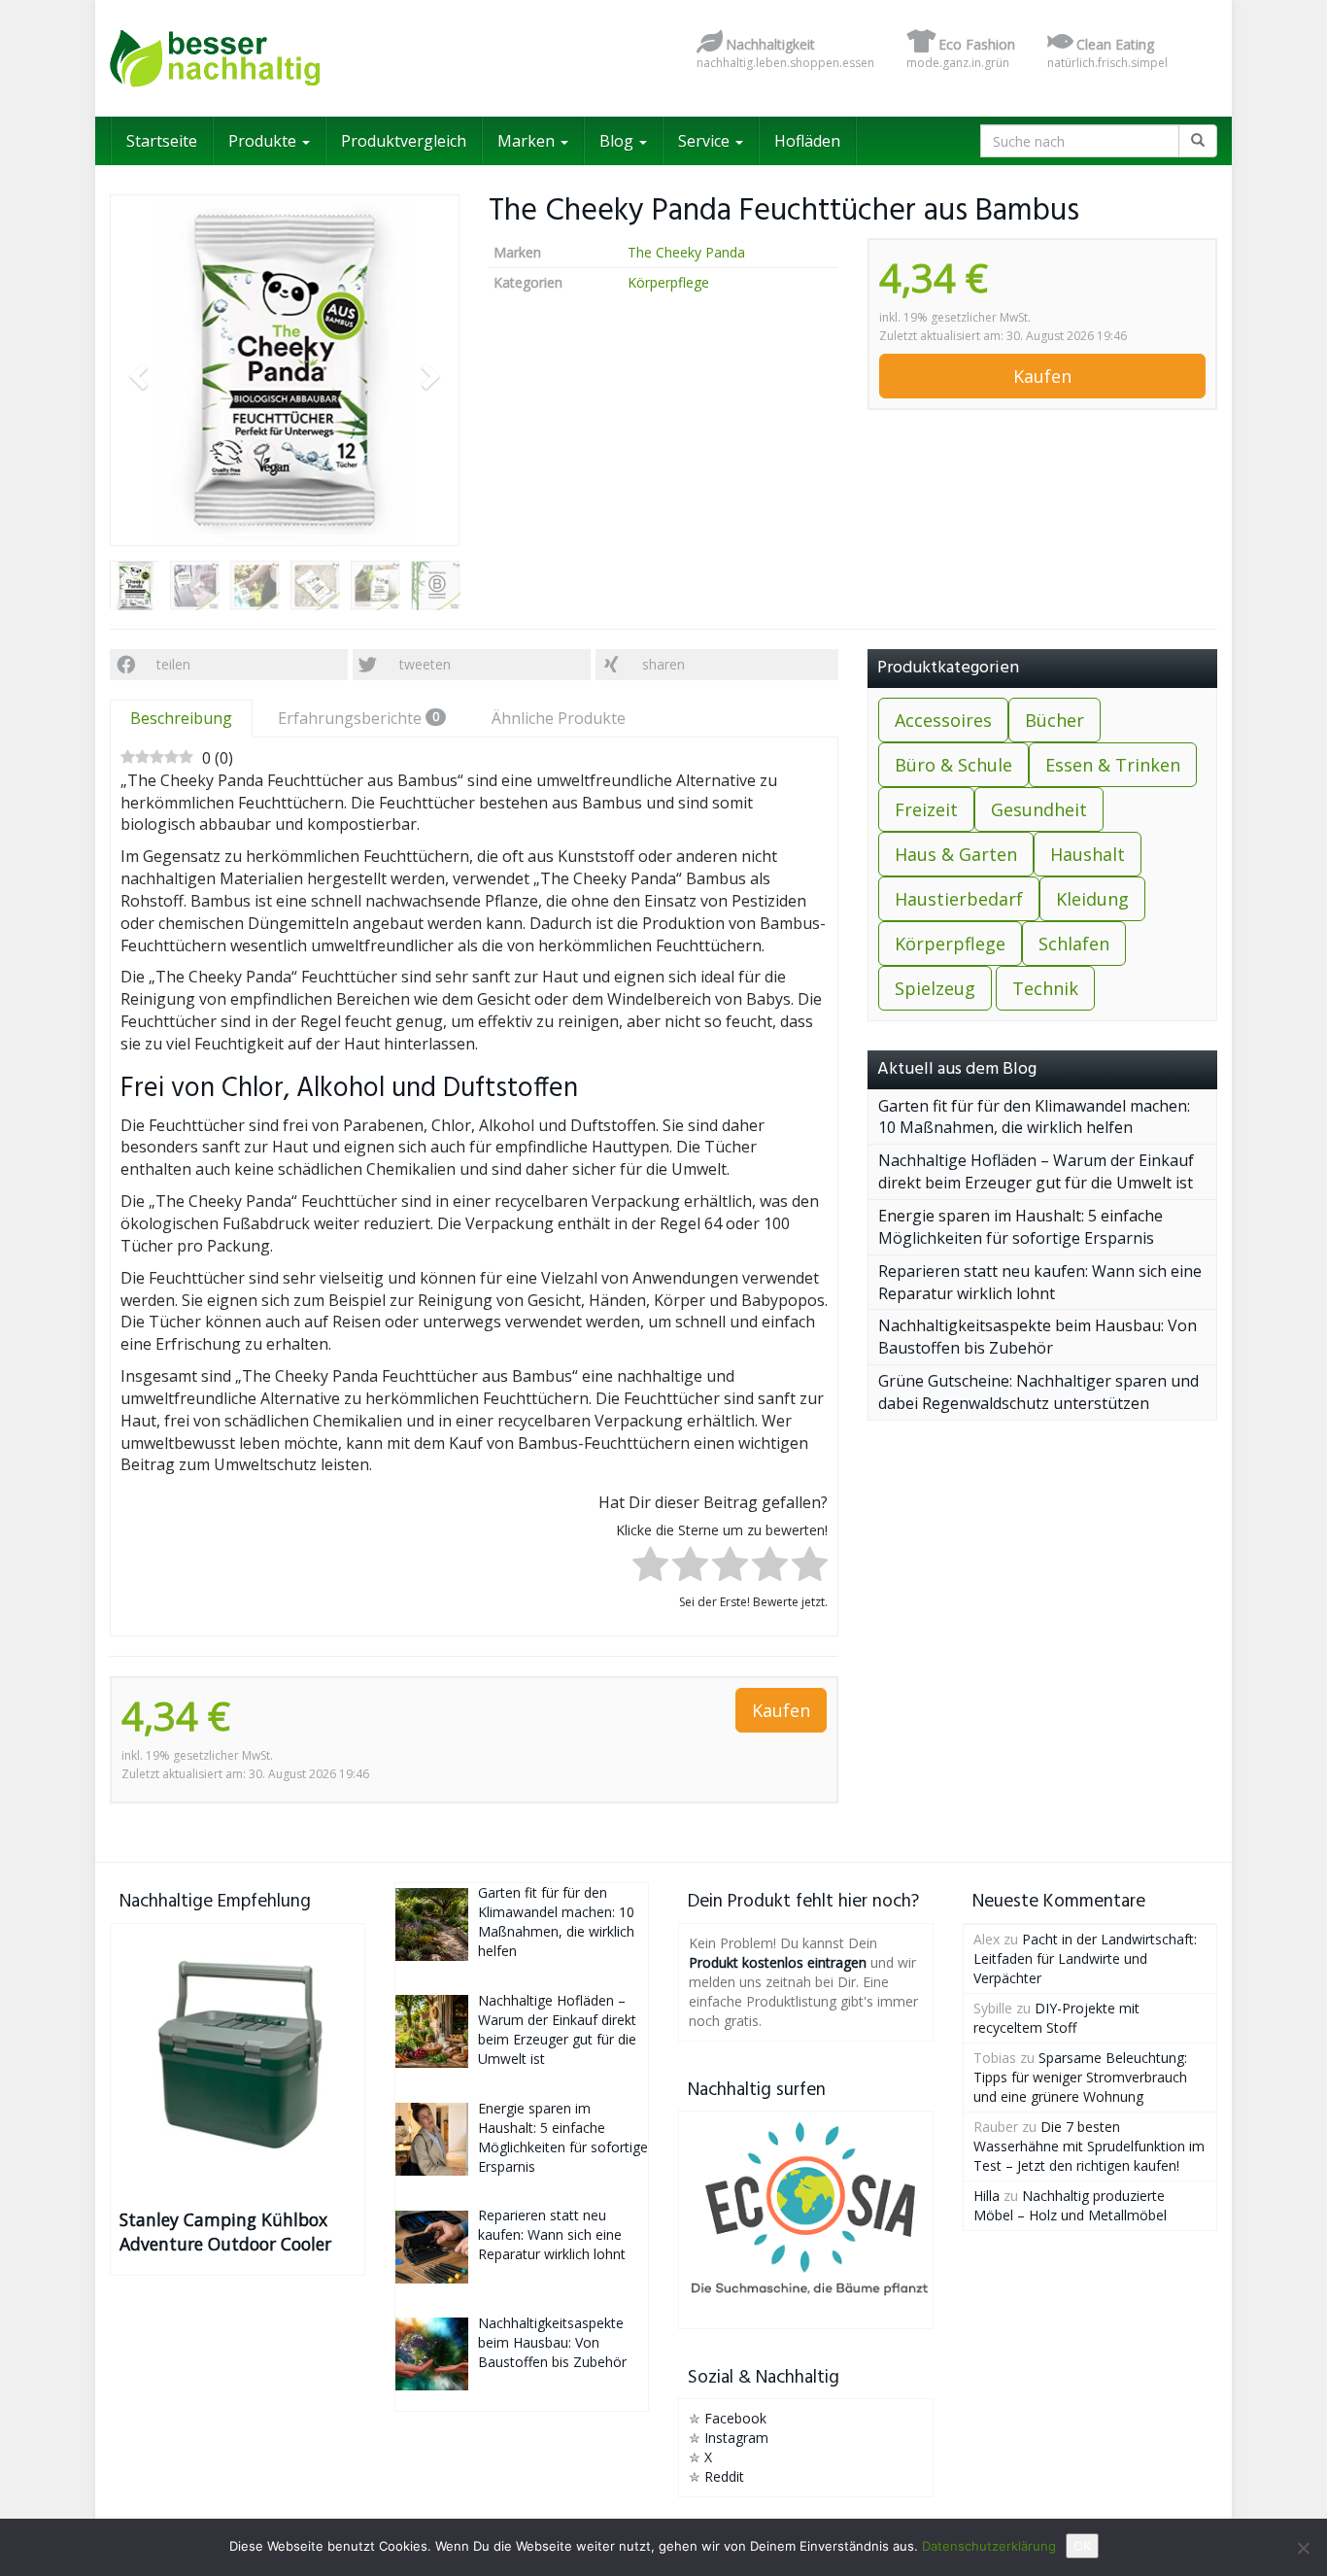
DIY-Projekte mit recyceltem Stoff (1056, 2018)
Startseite (162, 141)
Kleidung (1092, 899)
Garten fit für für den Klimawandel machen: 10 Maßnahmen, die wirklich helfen (1034, 1117)
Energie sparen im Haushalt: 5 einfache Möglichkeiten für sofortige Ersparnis (1021, 1227)
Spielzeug (935, 988)
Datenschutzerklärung (989, 2546)
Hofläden (807, 141)
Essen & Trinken (1113, 765)
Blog (618, 141)
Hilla (987, 2196)
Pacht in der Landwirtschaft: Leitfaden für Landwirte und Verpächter (1085, 1958)
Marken (528, 141)
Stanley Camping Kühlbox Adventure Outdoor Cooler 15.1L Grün (225, 2232)
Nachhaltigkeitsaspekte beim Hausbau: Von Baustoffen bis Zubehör (1038, 1337)
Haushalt (1088, 854)
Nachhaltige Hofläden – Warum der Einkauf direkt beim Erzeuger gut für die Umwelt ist (1036, 1171)
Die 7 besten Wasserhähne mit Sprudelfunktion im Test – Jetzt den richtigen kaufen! (1089, 2146)
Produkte (264, 141)
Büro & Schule (953, 765)
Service (706, 141)
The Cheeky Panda (686, 252)
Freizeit (926, 809)
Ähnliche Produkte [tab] (559, 718)
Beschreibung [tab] (181, 718)
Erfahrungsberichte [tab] (358, 718)
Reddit (724, 2476)
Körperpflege (668, 282)
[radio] (650, 1567)
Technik (1045, 988)
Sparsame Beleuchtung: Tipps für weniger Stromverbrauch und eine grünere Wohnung (1080, 2077)
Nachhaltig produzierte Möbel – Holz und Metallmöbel (1070, 2205)
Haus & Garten (956, 854)
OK (1082, 2546)
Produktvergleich (404, 141)
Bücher (1055, 720)
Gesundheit (1039, 809)
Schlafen (1074, 944)
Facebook (735, 2418)
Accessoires (943, 720)
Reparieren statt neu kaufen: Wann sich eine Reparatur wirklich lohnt (1040, 1282)
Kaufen (1042, 376)
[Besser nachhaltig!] (285, 58)
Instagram (736, 2438)
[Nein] (1303, 2548)
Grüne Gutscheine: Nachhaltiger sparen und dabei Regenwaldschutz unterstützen (1038, 1392)
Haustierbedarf (959, 899)
